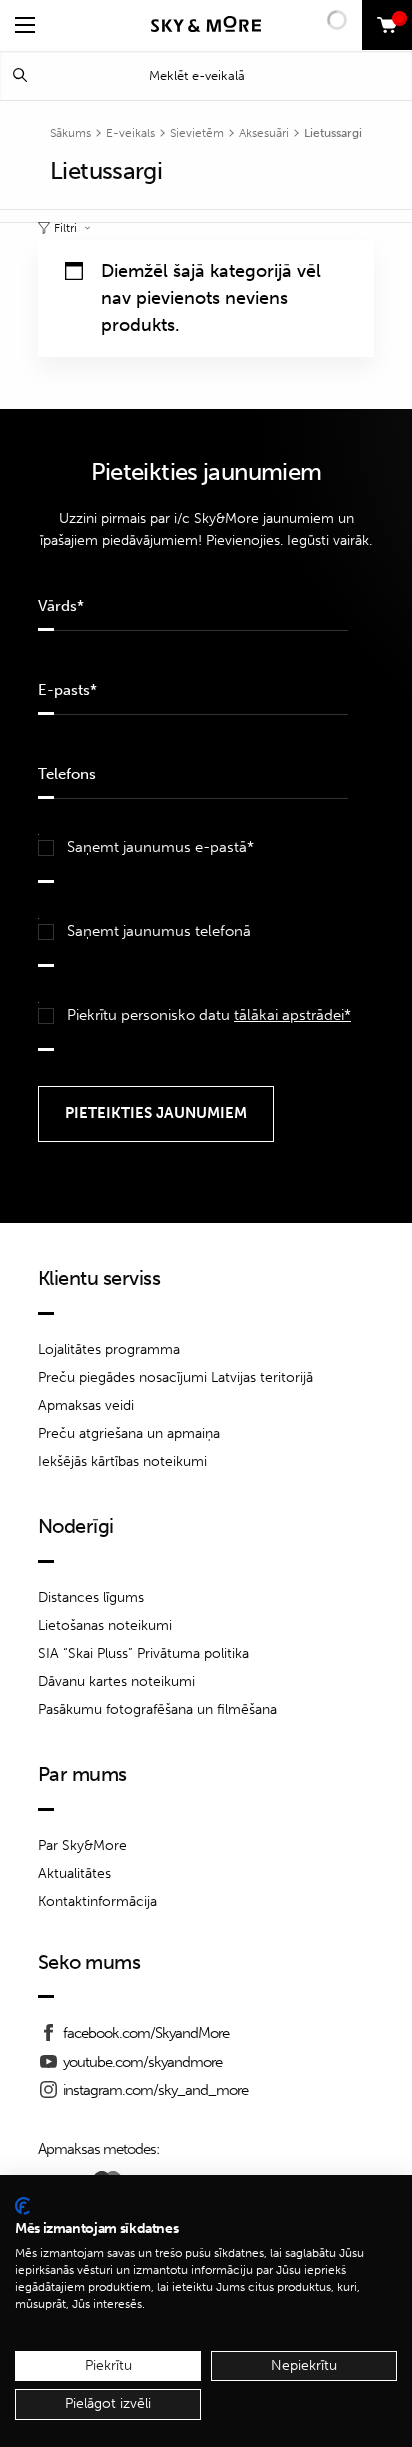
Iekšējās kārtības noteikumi (122, 1461)
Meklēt (20, 75)
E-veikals (130, 133)
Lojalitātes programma (109, 1349)
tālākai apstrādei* (292, 1015)
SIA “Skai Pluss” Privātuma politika (143, 1653)
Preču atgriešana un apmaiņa (129, 1433)
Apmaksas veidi (86, 1405)
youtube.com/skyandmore (142, 2062)
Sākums (70, 133)
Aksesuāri (264, 133)
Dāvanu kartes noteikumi (116, 1681)
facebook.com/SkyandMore (146, 2033)
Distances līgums (91, 1597)
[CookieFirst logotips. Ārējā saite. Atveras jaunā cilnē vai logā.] (22, 2206)
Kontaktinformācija (97, 1901)
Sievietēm (197, 133)
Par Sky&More (82, 1845)
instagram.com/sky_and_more (155, 2090)
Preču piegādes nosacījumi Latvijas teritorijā (175, 1377)
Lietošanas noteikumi (105, 1625)
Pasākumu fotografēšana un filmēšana (157, 1709)
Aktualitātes (74, 1873)
